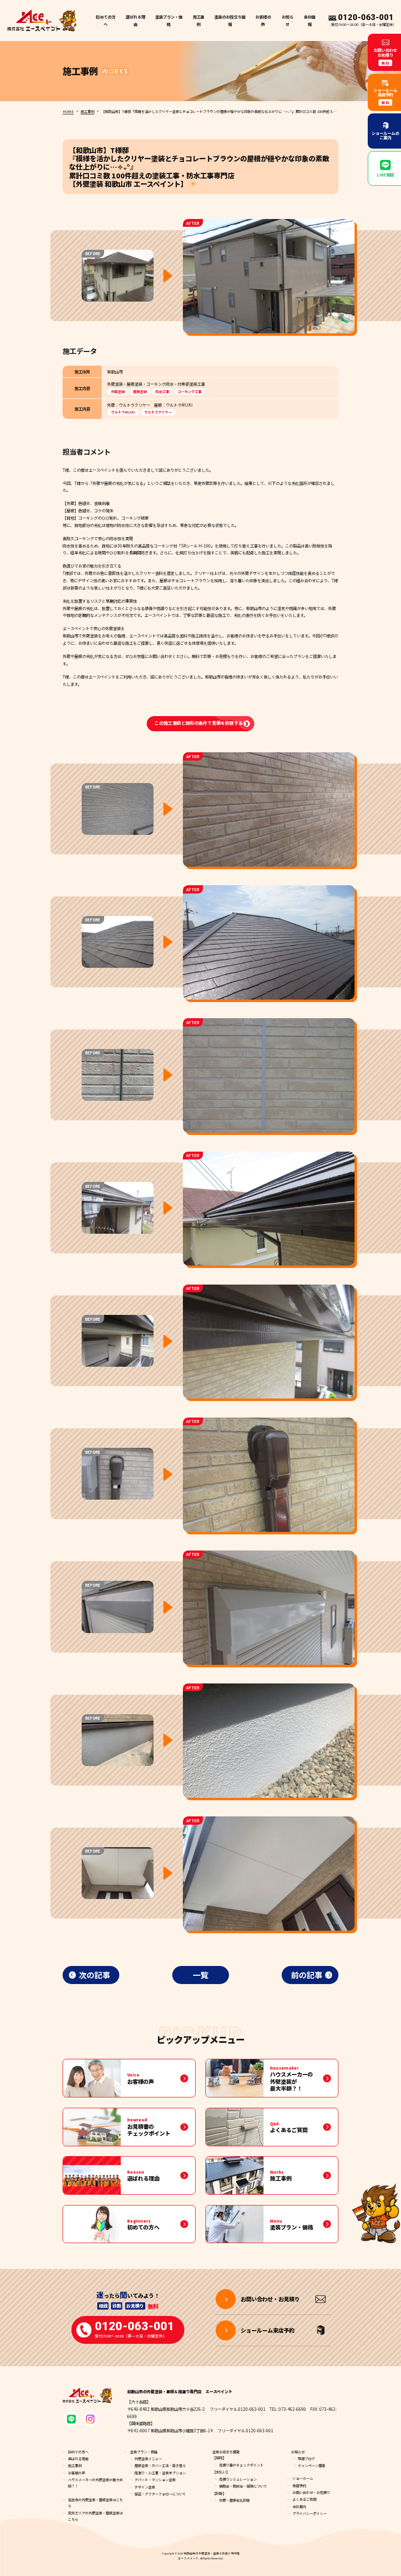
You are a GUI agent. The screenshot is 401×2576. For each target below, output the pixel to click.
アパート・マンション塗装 (155, 2480)
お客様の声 (263, 20)
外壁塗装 (118, 392)
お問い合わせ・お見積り (311, 2492)
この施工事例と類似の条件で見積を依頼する (199, 723)
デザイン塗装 (145, 2487)
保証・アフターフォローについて (160, 2494)
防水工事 (162, 392)
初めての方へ (106, 20)
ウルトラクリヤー (158, 412)
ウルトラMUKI (123, 412)
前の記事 (307, 1975)
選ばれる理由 (135, 20)
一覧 (200, 1975)
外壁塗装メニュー (148, 2459)
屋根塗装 (140, 392)
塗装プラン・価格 (144, 2452)
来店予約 (299, 2486)
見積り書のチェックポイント (241, 2465)
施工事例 (199, 20)
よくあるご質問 (304, 2499)
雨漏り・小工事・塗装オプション (160, 2473)
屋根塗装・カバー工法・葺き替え (160, 2466)
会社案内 (299, 2507)
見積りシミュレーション (238, 2479)
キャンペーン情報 (312, 2466)
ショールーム (303, 2478)
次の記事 (94, 1975)
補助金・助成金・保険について (243, 2486)
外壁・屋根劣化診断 (234, 2500)
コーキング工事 (189, 392)
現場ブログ (306, 2459)
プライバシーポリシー (310, 2513)
